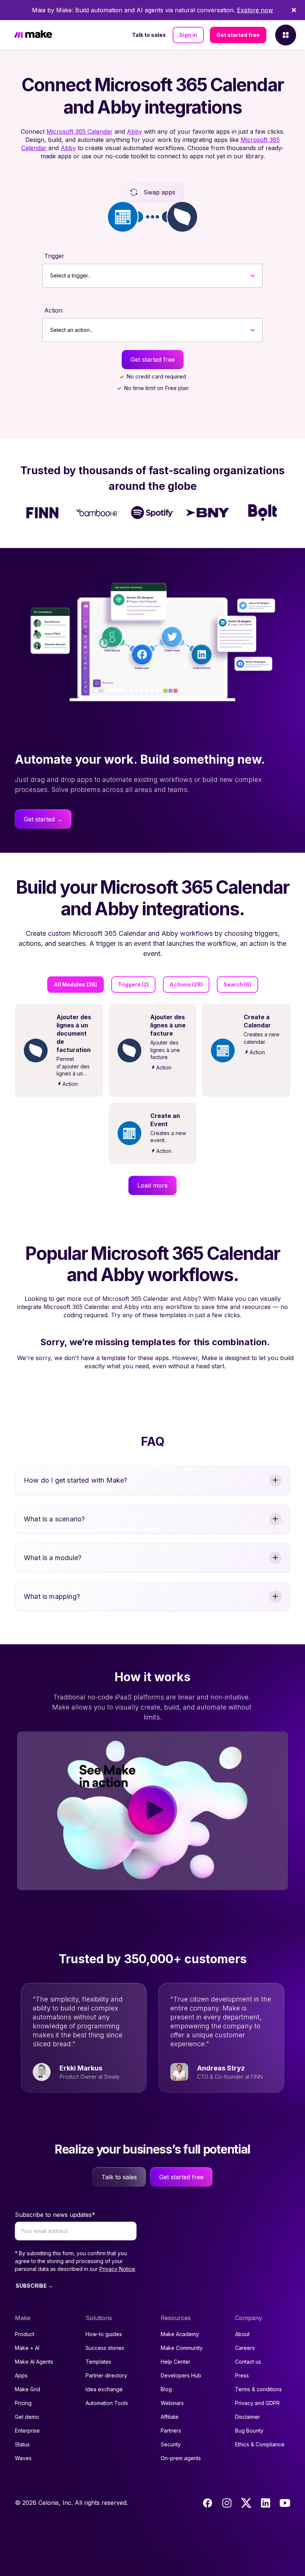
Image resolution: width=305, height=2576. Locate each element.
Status (22, 2444)
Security (171, 2444)
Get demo (27, 2417)
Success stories (105, 2348)
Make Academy (180, 2334)
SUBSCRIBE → (34, 2286)
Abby (134, 132)
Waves (23, 2458)
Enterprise (27, 2431)
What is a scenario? (54, 1519)
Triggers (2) (133, 984)
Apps (21, 2375)
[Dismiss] (294, 10)
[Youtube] (285, 2503)
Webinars (172, 2403)
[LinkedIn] (266, 2503)
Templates (98, 2362)
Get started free (238, 35)
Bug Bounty (249, 2431)
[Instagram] (227, 2503)
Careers (245, 2348)
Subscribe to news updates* (55, 2215)
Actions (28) (186, 984)
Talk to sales (149, 35)
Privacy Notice (117, 2269)
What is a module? (53, 1558)
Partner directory (106, 2375)
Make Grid (28, 2389)
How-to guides (104, 2334)
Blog (166, 2389)
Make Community (182, 2348)
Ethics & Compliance (260, 2444)
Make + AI (27, 2348)
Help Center (176, 2362)
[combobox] (50, 276)
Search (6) (237, 984)
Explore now (255, 10)
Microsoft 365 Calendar (80, 132)
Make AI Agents (34, 2362)
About (242, 2334)
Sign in (188, 35)
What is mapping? (52, 1596)
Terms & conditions (259, 2389)
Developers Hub (181, 2375)
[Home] (33, 35)
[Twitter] (246, 2503)
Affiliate (170, 2417)
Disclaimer (248, 2417)
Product (25, 2334)
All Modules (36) (76, 984)
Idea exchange (104, 2389)
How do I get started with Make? (76, 1480)
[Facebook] (208, 2503)
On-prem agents (181, 2458)
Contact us (248, 2362)
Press (242, 2375)
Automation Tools (107, 2403)
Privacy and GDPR (257, 2403)
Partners (171, 2431)
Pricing (23, 2403)
